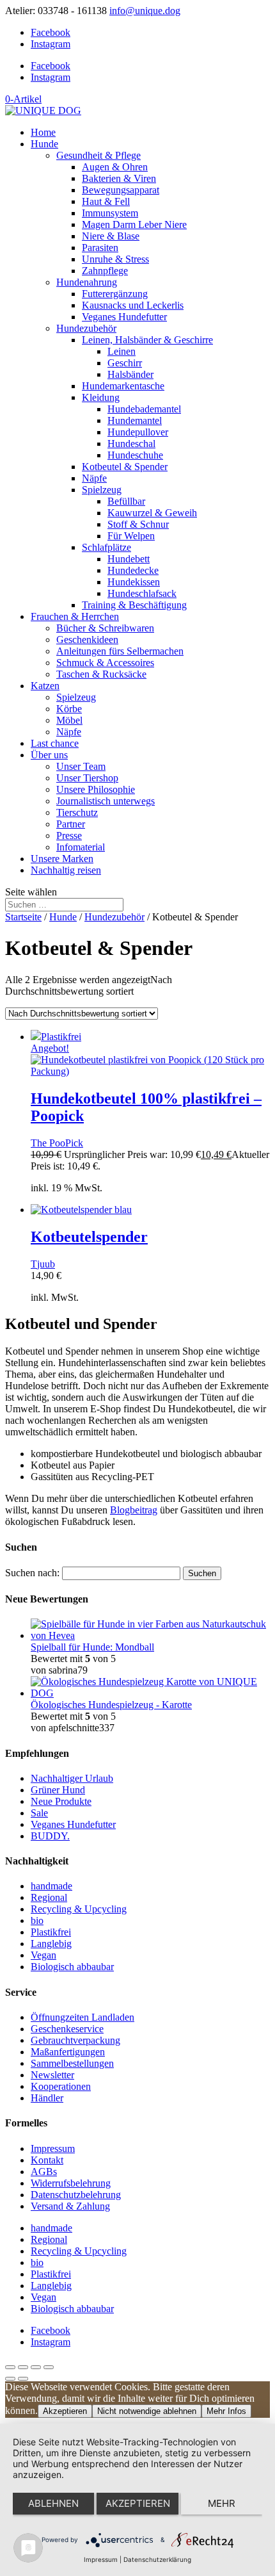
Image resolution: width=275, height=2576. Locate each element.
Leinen (122, 351)
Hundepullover (138, 432)
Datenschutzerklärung (157, 2559)
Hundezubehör (86, 328)
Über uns (49, 755)
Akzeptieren (65, 2411)
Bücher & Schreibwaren (105, 628)
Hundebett (129, 559)
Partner (71, 824)
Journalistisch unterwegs (106, 801)
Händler (47, 2098)
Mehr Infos (226, 2411)
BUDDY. (50, 1836)
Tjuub (43, 1264)
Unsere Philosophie (96, 789)
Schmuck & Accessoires (105, 663)
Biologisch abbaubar (72, 1967)
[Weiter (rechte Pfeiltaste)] (23, 2379)
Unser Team (81, 766)
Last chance (55, 743)
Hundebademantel (144, 409)
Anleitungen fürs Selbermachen (120, 651)
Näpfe (94, 478)
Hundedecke (133, 570)
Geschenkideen (87, 640)
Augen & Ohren (115, 167)
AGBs (44, 2172)
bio (37, 1920)
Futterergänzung (115, 294)
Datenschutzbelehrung (76, 2195)
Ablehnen (53, 2503)
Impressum (53, 2148)
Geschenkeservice (67, 2029)
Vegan (43, 1955)
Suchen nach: (32, 1573)
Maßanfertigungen (68, 2052)
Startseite (23, 917)
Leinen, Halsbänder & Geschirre (147, 340)
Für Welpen (131, 536)
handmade (51, 1886)
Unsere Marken (62, 859)
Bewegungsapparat (121, 190)
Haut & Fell (106, 201)
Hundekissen (134, 582)
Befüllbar (126, 501)
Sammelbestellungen (72, 2063)
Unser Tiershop (87, 778)
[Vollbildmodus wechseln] (23, 2367)
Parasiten (100, 248)
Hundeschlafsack (142, 593)
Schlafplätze (106, 547)
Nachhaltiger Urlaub (72, 1778)
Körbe (69, 709)
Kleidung (101, 397)
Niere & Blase (111, 236)
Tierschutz (77, 812)
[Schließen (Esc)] (49, 2367)
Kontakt (47, 2160)
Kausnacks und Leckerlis (133, 305)
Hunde (44, 144)
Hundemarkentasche (123, 386)
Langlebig (51, 1944)
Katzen (45, 686)
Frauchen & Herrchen (75, 616)
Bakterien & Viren (119, 178)
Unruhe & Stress (115, 259)
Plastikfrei (51, 1932)
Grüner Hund (58, 1790)
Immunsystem (110, 213)
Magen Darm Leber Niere (134, 224)
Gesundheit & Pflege (98, 155)
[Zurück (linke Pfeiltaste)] (10, 2379)
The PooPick (57, 1143)
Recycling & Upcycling (79, 1909)
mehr (222, 2503)
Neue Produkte (61, 1801)
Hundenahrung (87, 282)
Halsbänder (130, 374)
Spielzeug (102, 490)
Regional (49, 1897)
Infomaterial (81, 847)
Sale (39, 1813)
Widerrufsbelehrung (71, 2183)
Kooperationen (61, 2086)
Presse (69, 836)
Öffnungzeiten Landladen (82, 2017)
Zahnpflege (105, 271)
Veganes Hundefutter (124, 317)
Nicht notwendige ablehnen (147, 2411)
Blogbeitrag (134, 1510)
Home (43, 132)
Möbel (69, 720)
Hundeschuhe (135, 455)
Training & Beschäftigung (134, 605)
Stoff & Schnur (138, 524)
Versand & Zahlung (70, 2206)
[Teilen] (36, 2367)
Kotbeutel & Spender (125, 467)
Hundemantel (135, 420)
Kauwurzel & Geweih (152, 513)
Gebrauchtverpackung (75, 2040)
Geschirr (125, 363)
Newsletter (52, 2075)
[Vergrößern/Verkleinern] (10, 2367)
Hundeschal (131, 444)
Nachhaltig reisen (66, 870)
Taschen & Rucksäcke (101, 674)
